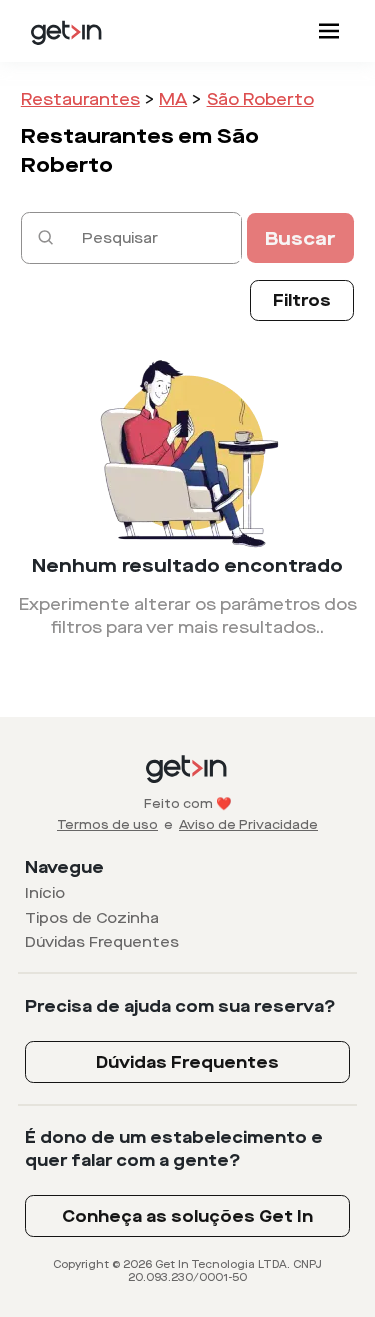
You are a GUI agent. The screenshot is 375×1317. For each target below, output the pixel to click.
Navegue (64, 867)
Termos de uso (107, 825)
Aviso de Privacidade (248, 825)
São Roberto (260, 99)
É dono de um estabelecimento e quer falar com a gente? (174, 1149)
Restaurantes (80, 99)
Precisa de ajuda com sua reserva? (180, 1006)
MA (173, 99)
